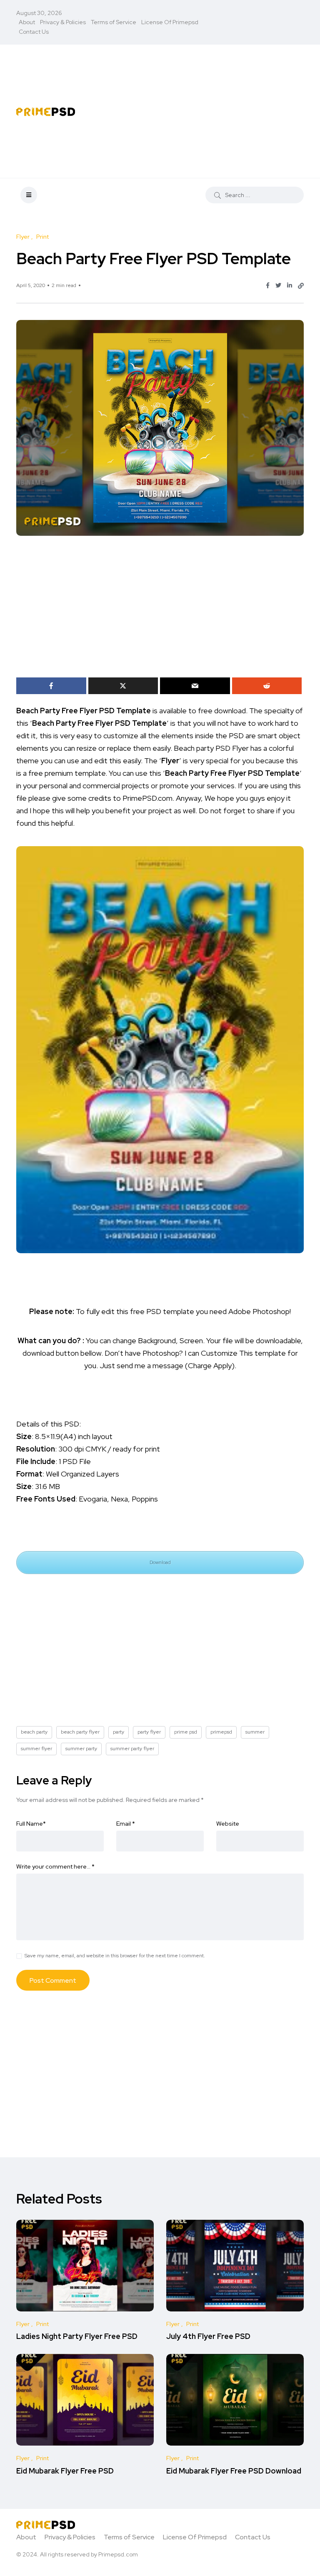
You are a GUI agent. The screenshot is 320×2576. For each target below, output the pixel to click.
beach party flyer (80, 1732)
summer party (81, 1749)
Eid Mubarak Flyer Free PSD (65, 2471)
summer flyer (36, 1749)
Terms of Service (114, 22)
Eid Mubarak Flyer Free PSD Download (234, 2471)
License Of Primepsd (170, 22)
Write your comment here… (55, 1866)
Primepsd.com (118, 2554)
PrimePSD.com (147, 798)
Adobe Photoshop (259, 1311)
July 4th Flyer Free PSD (208, 2337)
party (119, 1732)
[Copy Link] (301, 286)
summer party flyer (132, 1749)
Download (160, 1562)
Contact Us (34, 32)
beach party (34, 1732)
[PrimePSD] (46, 111)
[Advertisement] (212, 111)
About (27, 22)
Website (228, 1824)
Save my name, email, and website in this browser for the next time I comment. (115, 1956)
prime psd (186, 1732)
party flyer (149, 1732)
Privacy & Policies (63, 22)
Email (126, 1824)
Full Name (31, 1824)
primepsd (221, 1732)
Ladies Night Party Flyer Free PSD (77, 2337)
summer (255, 1732)
